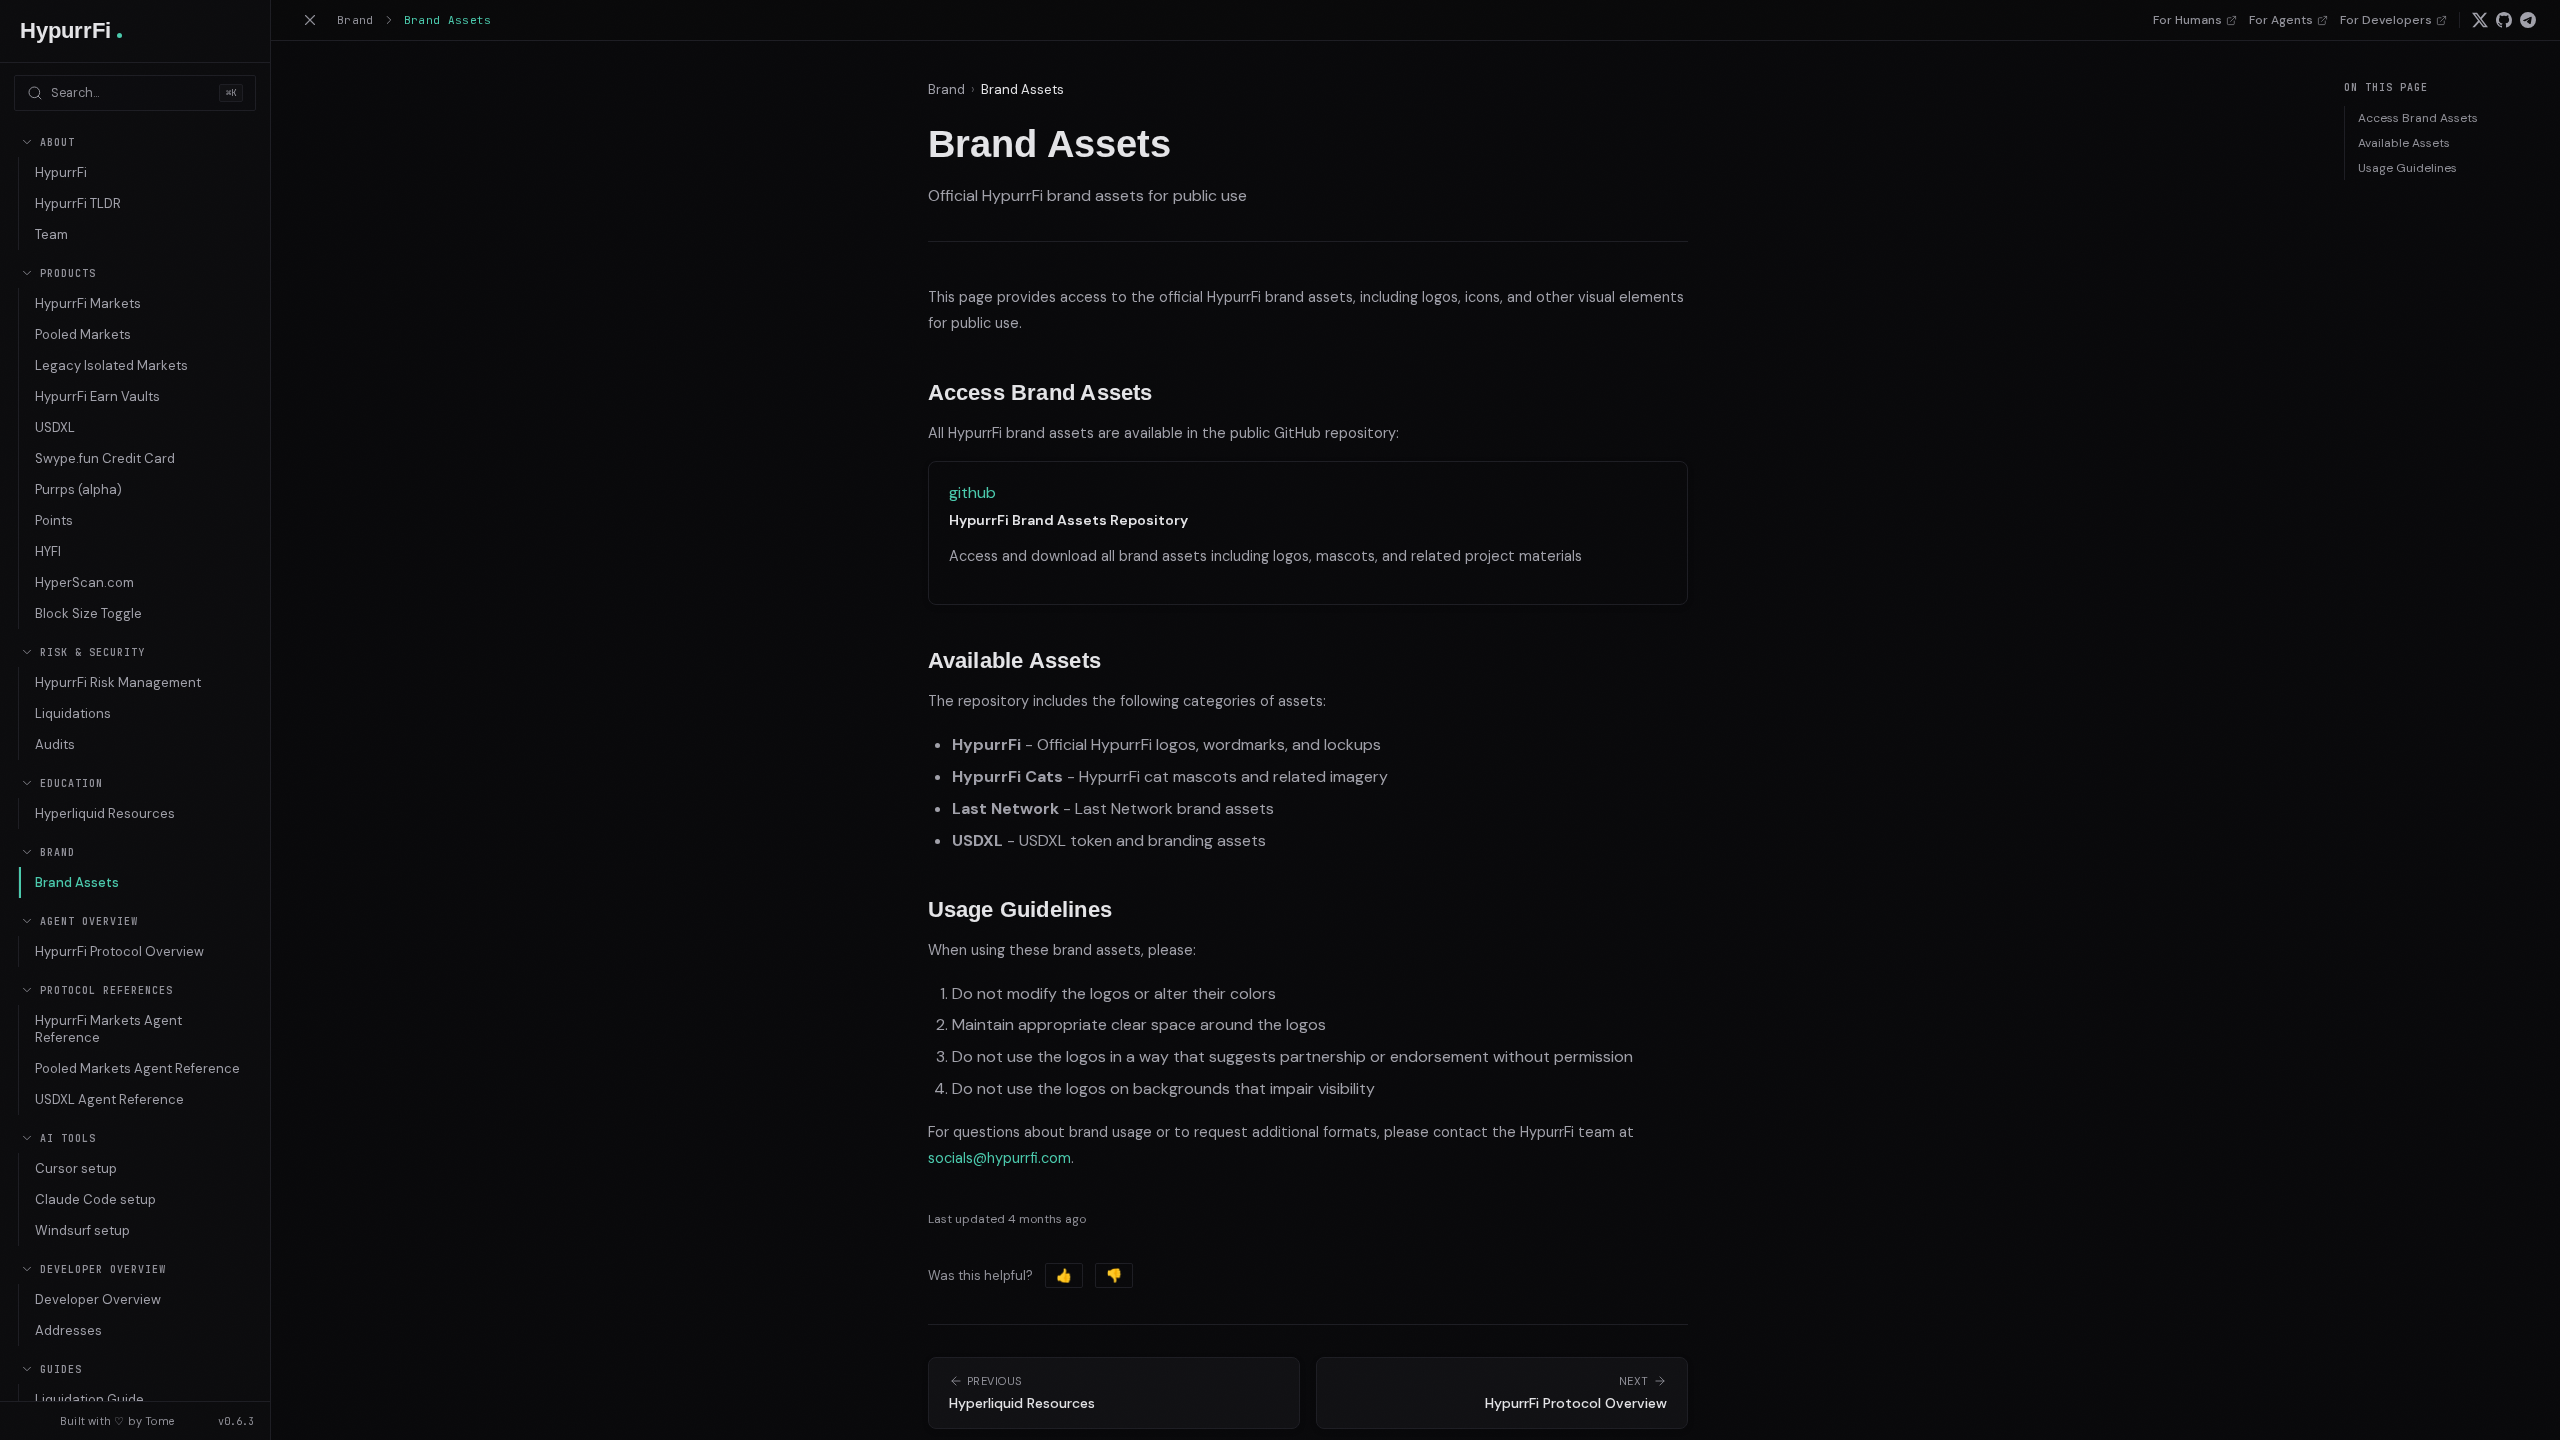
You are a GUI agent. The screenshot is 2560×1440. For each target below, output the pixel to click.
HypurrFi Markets (88, 303)
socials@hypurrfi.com (999, 1158)
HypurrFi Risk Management (118, 682)
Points (54, 520)
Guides (61, 1369)
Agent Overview (89, 921)
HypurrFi (61, 172)
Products (68, 273)
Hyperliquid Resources (105, 813)
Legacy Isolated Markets (111, 365)
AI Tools (68, 1138)
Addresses (68, 1330)
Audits (55, 744)
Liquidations (73, 713)
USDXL (55, 427)
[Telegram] (2528, 20)
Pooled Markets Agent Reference (137, 1068)
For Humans (2187, 20)
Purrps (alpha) (78, 489)
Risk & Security (92, 652)
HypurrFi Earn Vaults (97, 396)
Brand (57, 852)
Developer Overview (103, 1269)
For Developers (2386, 20)
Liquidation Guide (89, 1399)
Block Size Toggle (88, 613)
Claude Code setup (95, 1199)
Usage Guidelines (2407, 168)
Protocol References (106, 990)
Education (71, 783)
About (57, 142)
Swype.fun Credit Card (105, 458)
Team (51, 234)
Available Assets (2404, 143)
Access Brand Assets (2418, 118)
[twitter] (2480, 20)
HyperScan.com (84, 582)
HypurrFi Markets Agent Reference (108, 1029)
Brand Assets (77, 882)
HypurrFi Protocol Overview (119, 951)
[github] (2504, 20)
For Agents (2281, 20)
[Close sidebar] (310, 20)
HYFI (48, 551)
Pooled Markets (83, 334)
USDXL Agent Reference (109, 1099)
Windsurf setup (82, 1230)
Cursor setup (76, 1168)
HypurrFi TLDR (78, 203)
